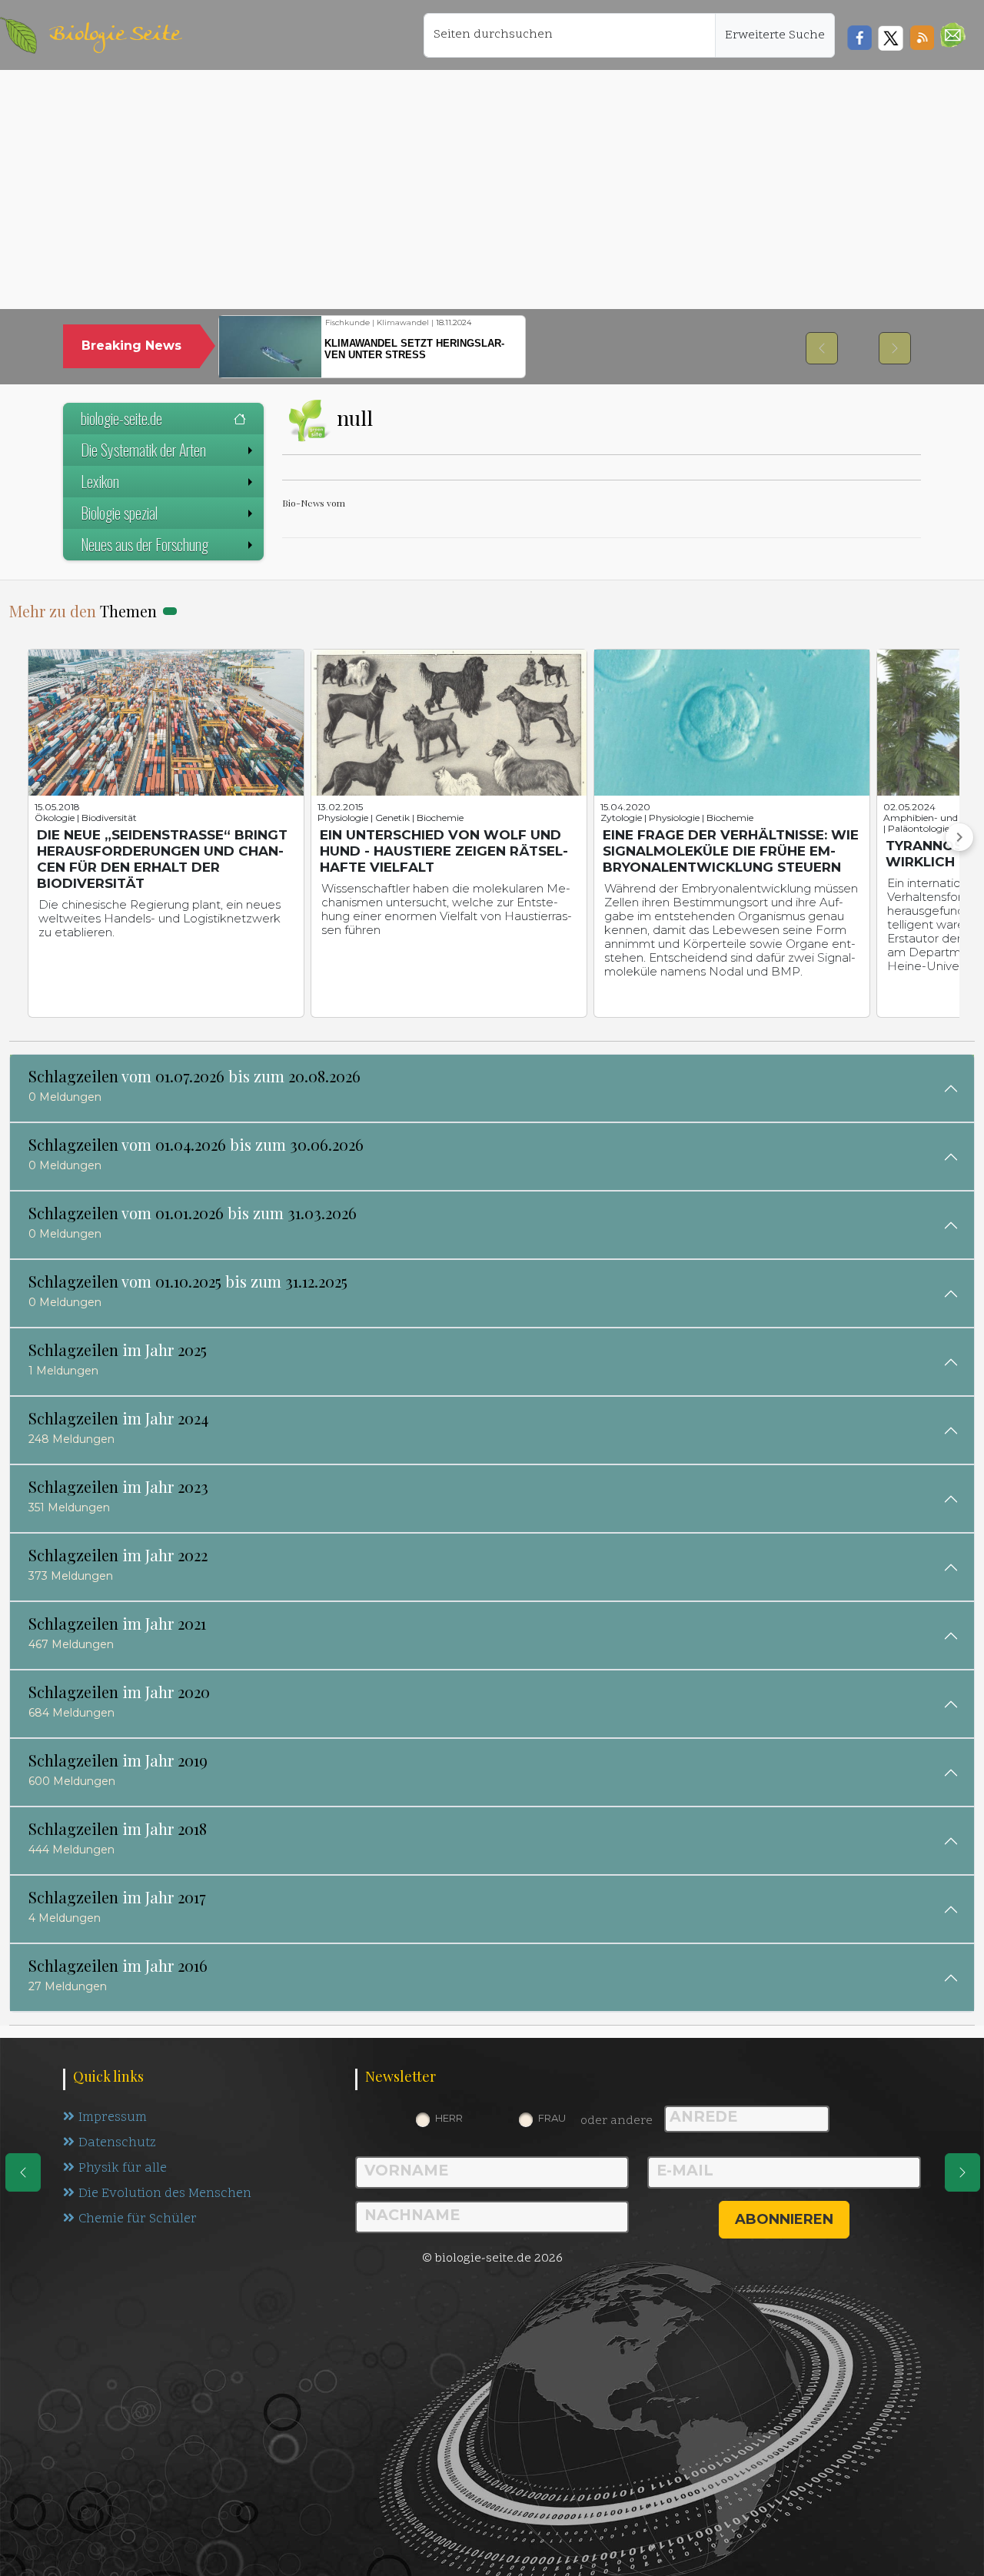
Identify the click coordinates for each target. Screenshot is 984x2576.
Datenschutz (117, 2143)
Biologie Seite (115, 35)
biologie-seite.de (121, 418)
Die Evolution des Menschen (165, 2194)
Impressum (113, 2118)
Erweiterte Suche (775, 35)
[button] (953, 35)
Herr (449, 2118)
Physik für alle (123, 2169)
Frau (552, 2118)
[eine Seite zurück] (23, 2172)
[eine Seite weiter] (962, 2172)
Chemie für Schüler (138, 2219)
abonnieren (784, 2219)
